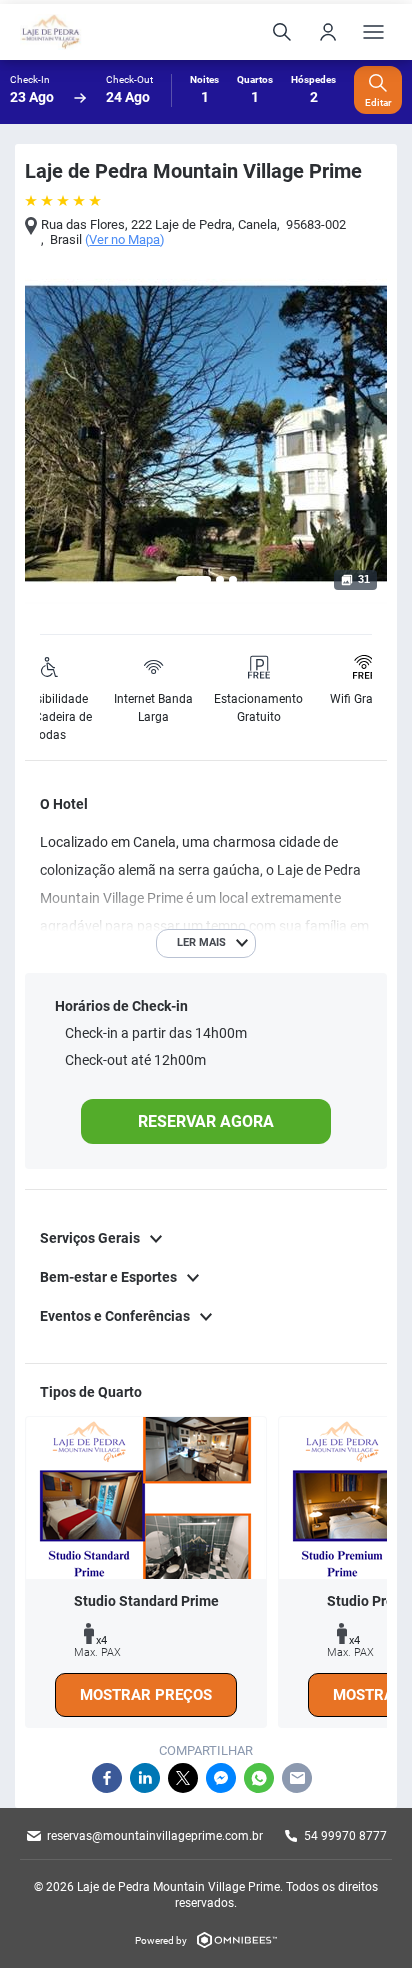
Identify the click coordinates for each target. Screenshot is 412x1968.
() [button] (125, 240)
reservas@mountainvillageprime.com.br (155, 1836)
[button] (193, 580)
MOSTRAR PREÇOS (146, 1695)
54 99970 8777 (345, 1836)
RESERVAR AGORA (206, 1121)
